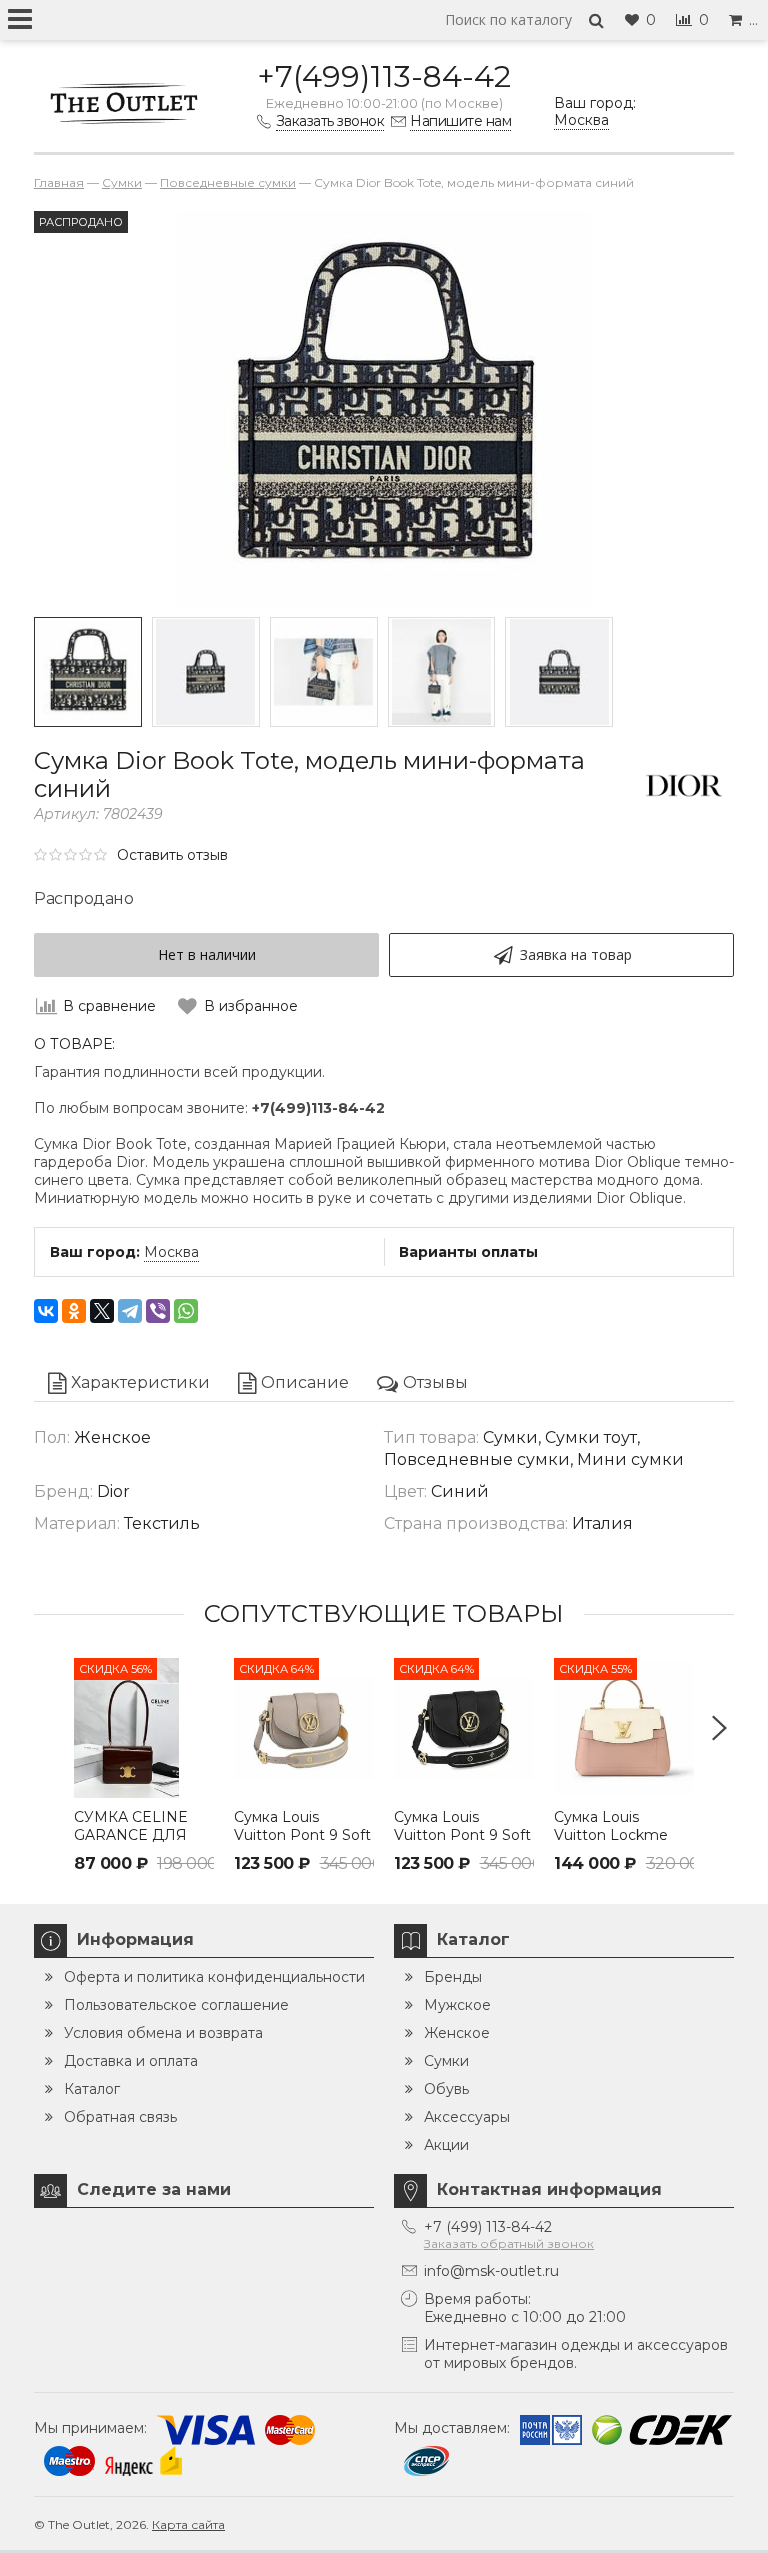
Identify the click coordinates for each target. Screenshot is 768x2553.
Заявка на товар (576, 954)
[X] (102, 1311)
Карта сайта (188, 2524)
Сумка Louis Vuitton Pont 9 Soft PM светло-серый (302, 1835)
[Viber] (158, 1311)
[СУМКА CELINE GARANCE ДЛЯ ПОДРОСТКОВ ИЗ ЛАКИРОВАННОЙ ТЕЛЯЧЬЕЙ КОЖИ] (144, 1728)
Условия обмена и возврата (163, 2033)
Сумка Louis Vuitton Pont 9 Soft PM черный (462, 1835)
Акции (446, 2145)
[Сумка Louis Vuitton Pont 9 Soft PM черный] (464, 1728)
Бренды (453, 1977)
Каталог (92, 2089)
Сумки (446, 2061)
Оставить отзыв (172, 855)
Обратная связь (120, 2117)
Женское (457, 2033)
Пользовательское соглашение (176, 2005)
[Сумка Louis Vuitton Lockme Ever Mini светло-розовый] (624, 1728)
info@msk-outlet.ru (491, 2271)
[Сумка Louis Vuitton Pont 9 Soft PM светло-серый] (304, 1728)
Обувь (446, 2089)
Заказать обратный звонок (509, 2243)
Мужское (457, 2005)
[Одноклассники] (74, 1311)
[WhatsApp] (186, 1311)
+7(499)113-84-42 (384, 76)
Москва (171, 1252)
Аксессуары (467, 2117)
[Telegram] (130, 1311)
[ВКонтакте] (46, 1311)
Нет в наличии (207, 954)
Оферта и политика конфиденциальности (214, 1977)
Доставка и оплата (131, 2061)
